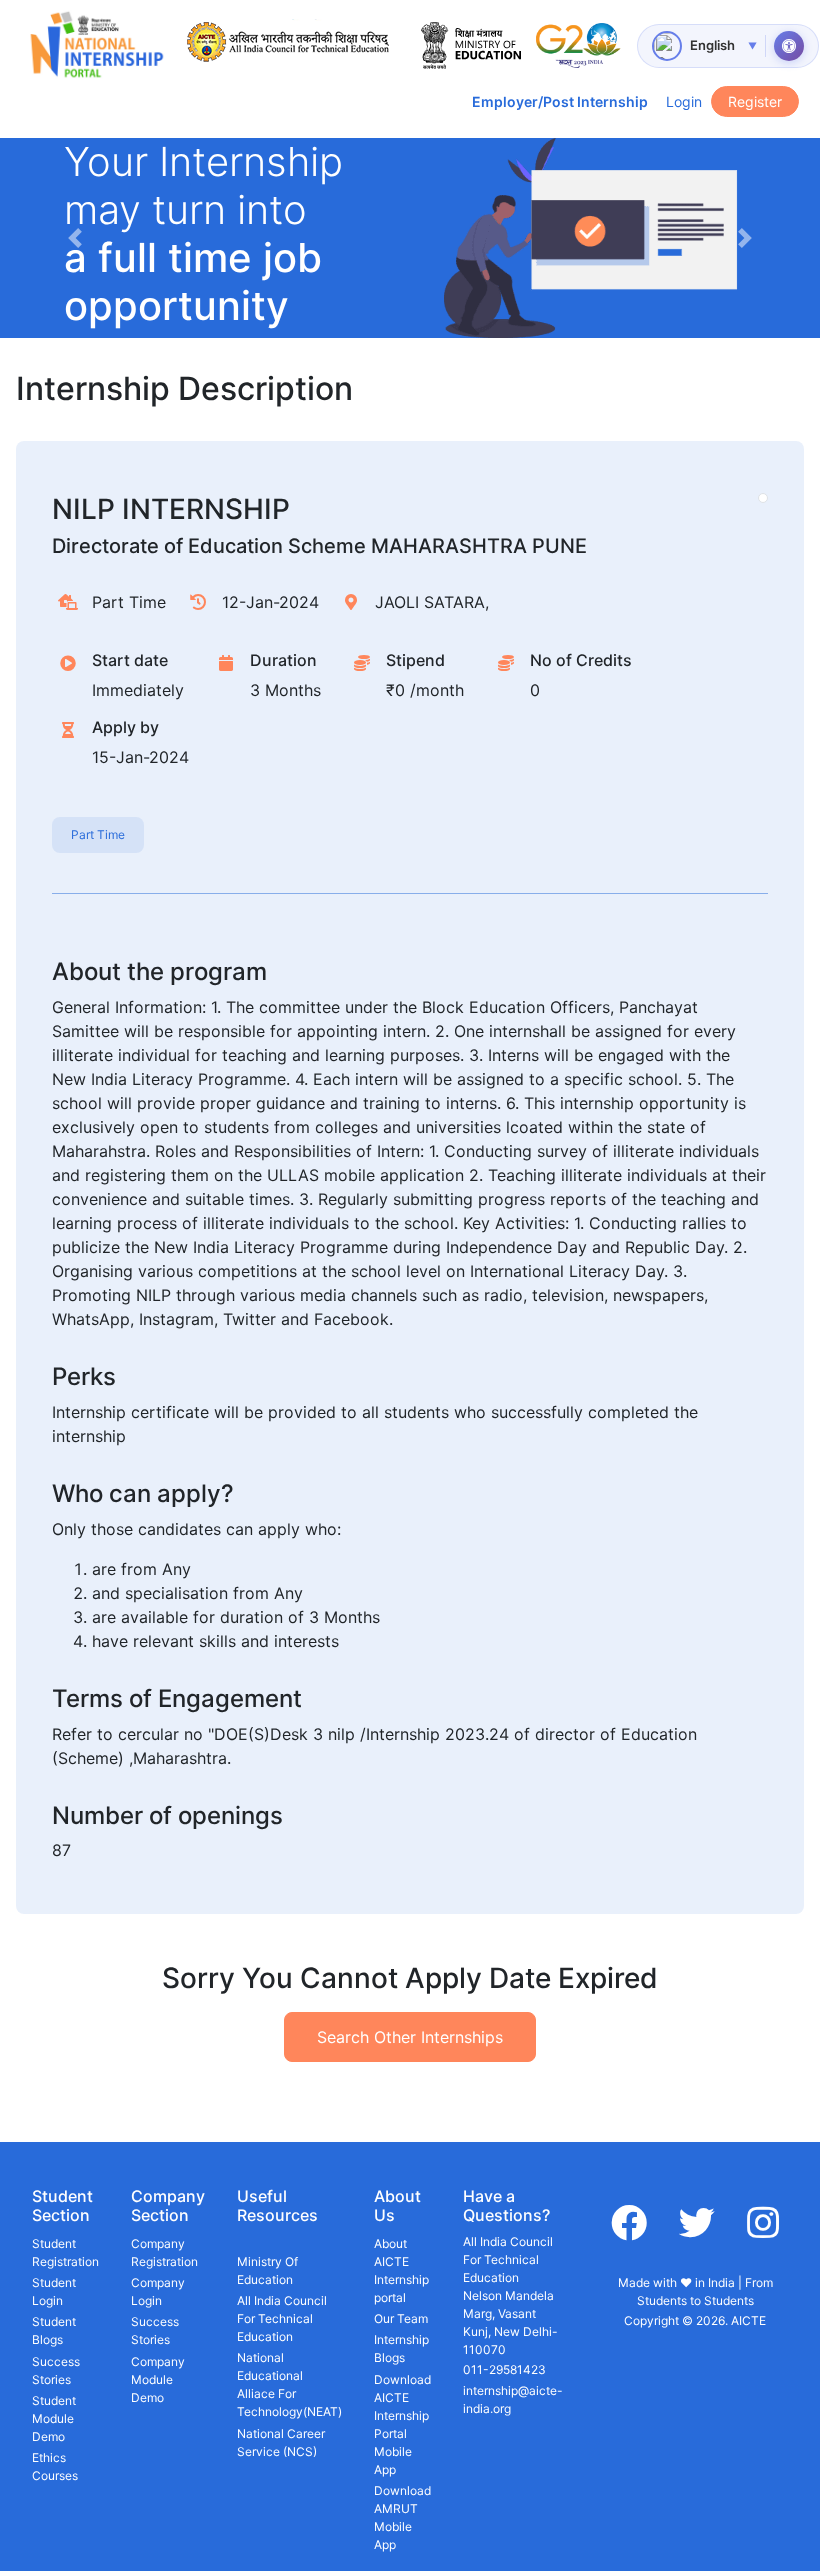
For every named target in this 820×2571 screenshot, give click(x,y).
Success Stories (56, 2370)
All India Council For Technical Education (282, 2318)
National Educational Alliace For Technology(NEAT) (289, 2384)
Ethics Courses (55, 2466)
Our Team (401, 2318)
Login (684, 101)
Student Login (54, 2291)
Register (755, 101)
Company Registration (164, 2252)
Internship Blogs (401, 2348)
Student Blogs (54, 2330)
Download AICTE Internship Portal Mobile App (402, 2424)
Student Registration (65, 2252)
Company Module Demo (158, 2379)
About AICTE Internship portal (401, 2270)
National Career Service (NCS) (281, 2442)
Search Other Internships (410, 2037)
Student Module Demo (54, 2418)
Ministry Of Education (267, 2270)
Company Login (158, 2291)
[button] (75, 238)
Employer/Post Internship (560, 101)
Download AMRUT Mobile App (402, 2517)
